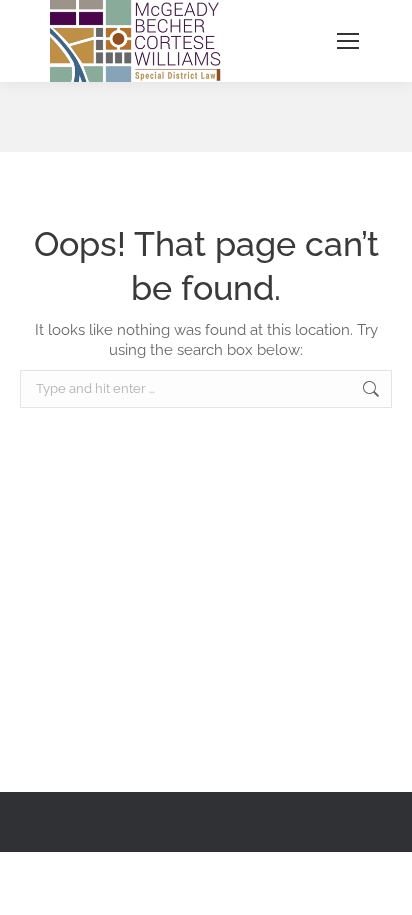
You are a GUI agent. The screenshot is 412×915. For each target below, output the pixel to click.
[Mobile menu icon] (348, 41)
